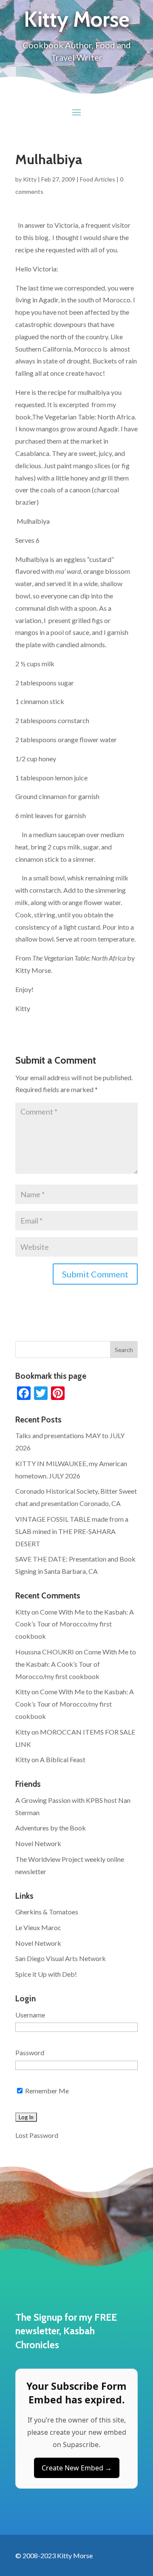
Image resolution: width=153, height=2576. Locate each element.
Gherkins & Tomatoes (47, 1912)
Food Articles (98, 179)
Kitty (30, 179)
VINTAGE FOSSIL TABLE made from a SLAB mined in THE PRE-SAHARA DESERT (72, 1531)
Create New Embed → (77, 2468)
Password (30, 2052)
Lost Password (37, 2135)
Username (30, 2015)
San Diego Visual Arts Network (61, 1958)
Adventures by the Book (51, 1828)
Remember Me (46, 2091)
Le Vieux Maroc (38, 1927)
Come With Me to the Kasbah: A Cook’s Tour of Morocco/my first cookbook (75, 1624)
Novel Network (38, 1843)
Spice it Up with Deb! (46, 1974)
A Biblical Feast (63, 1759)
